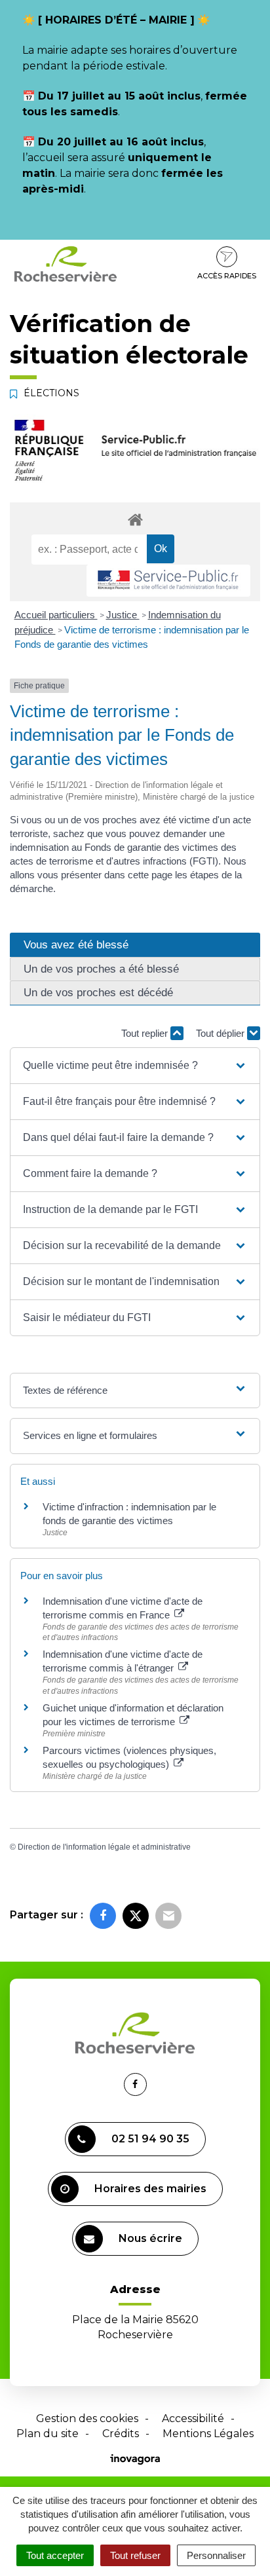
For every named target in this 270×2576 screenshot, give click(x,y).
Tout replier (146, 1033)
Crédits (121, 2434)
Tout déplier (222, 1033)
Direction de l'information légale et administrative (104, 1847)
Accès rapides (227, 276)
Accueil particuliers (56, 615)
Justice (123, 615)
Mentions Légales (208, 2434)
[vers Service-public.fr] (168, 581)
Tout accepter (55, 2555)
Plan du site (48, 2434)
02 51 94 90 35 (150, 2139)
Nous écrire (150, 2238)
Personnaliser (216, 2555)
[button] (135, 1066)
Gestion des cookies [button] (87, 2418)
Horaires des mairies (150, 2189)
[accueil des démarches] (135, 519)
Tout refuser (135, 2555)
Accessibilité (193, 2418)
